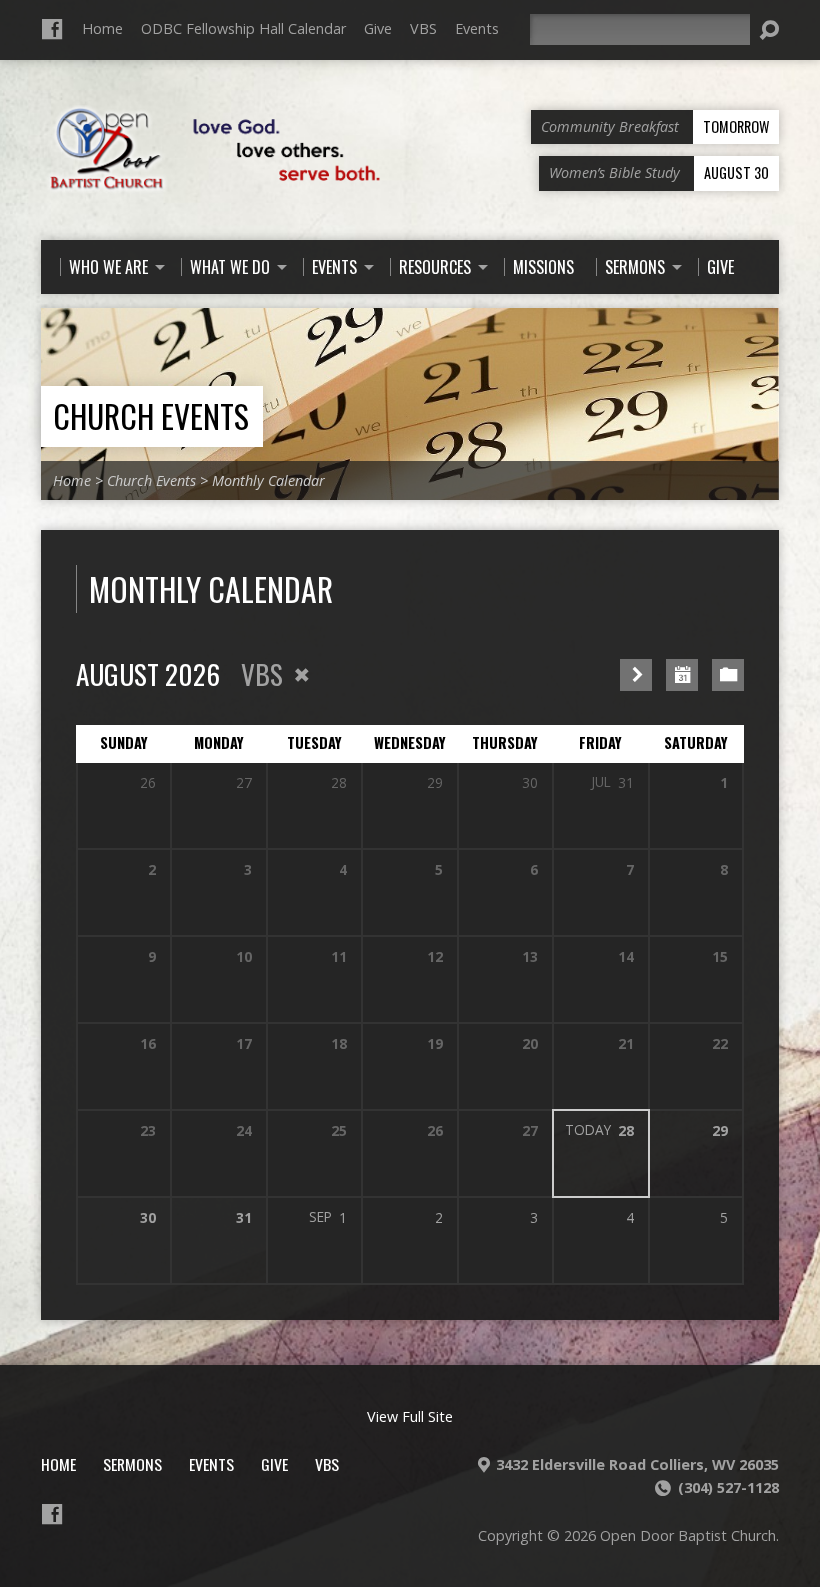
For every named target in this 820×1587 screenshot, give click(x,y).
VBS (423, 28)
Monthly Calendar (268, 480)
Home (102, 28)
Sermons (132, 1464)
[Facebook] (52, 29)
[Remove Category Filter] (302, 675)
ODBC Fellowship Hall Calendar (243, 28)
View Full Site (410, 1416)
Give (378, 28)
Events (477, 28)
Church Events (151, 415)
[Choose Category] (728, 675)
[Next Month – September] (636, 675)
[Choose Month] (682, 675)
